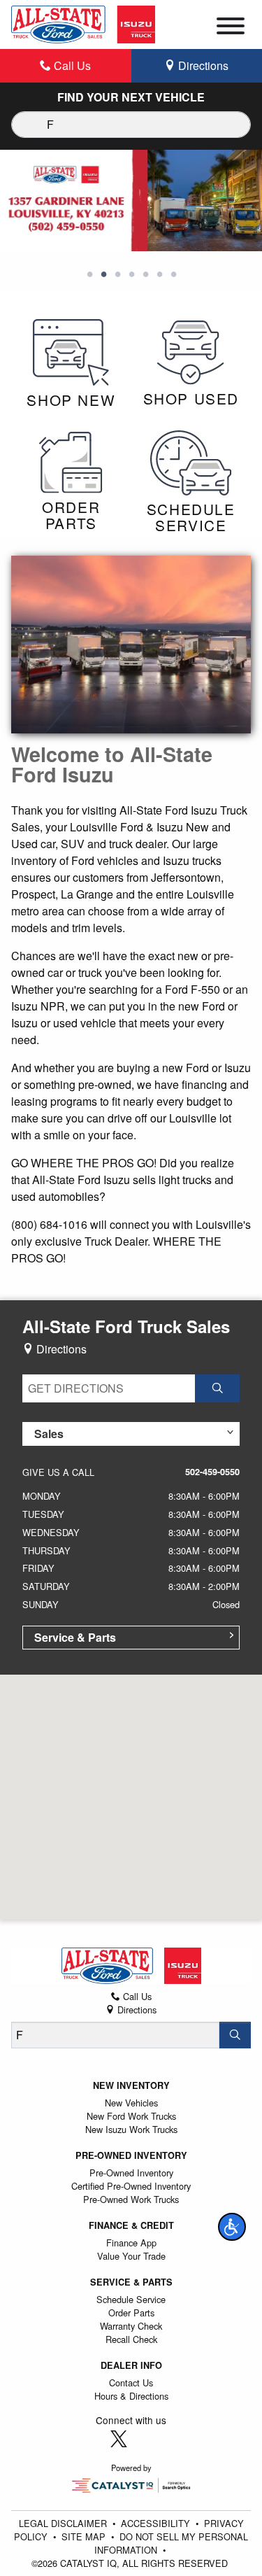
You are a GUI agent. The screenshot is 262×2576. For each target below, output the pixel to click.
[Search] (235, 2035)
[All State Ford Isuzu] (83, 23)
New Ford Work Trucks (131, 2116)
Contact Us (131, 2383)
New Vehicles (131, 2103)
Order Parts (131, 2313)
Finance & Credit (131, 2225)
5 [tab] (145, 275)
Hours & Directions (131, 2396)
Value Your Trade (131, 2256)
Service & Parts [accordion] (75, 1637)
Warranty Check (131, 2326)
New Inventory (131, 2085)
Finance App (131, 2243)
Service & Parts (131, 2282)
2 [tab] (103, 275)
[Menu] (231, 28)
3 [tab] (117, 275)
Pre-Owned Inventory (131, 2155)
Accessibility (157, 2523)
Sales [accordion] (49, 1434)
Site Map (85, 2536)
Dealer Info (131, 2365)
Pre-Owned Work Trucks (131, 2199)
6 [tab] (159, 275)
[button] (232, 2227)
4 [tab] (131, 275)
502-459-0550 (212, 1472)
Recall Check (131, 2339)
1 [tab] (89, 275)
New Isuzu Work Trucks (131, 2129)
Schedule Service (131, 2299)
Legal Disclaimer (64, 2523)
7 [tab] (173, 275)
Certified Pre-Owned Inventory (131, 2186)
